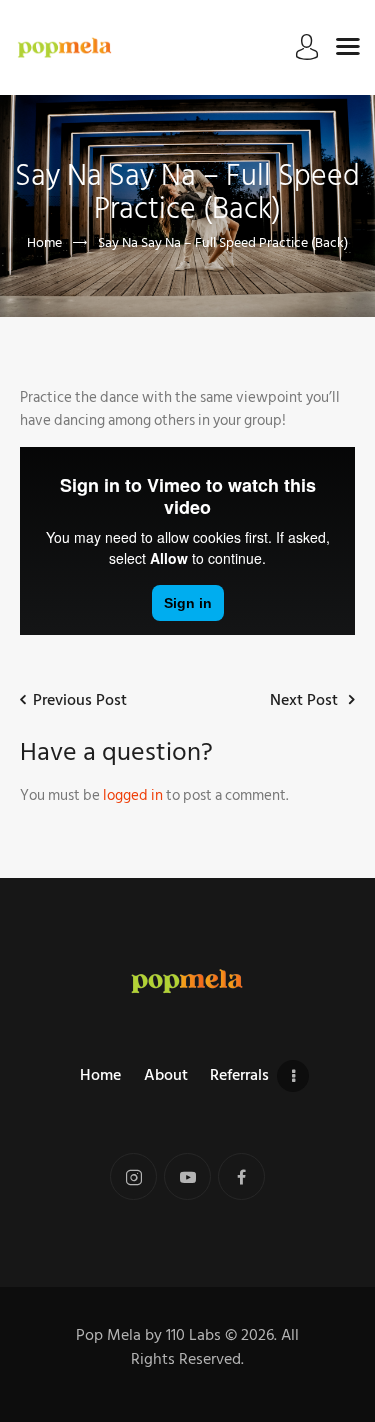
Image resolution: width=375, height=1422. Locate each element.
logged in (133, 795)
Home (44, 242)
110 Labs (193, 1335)
